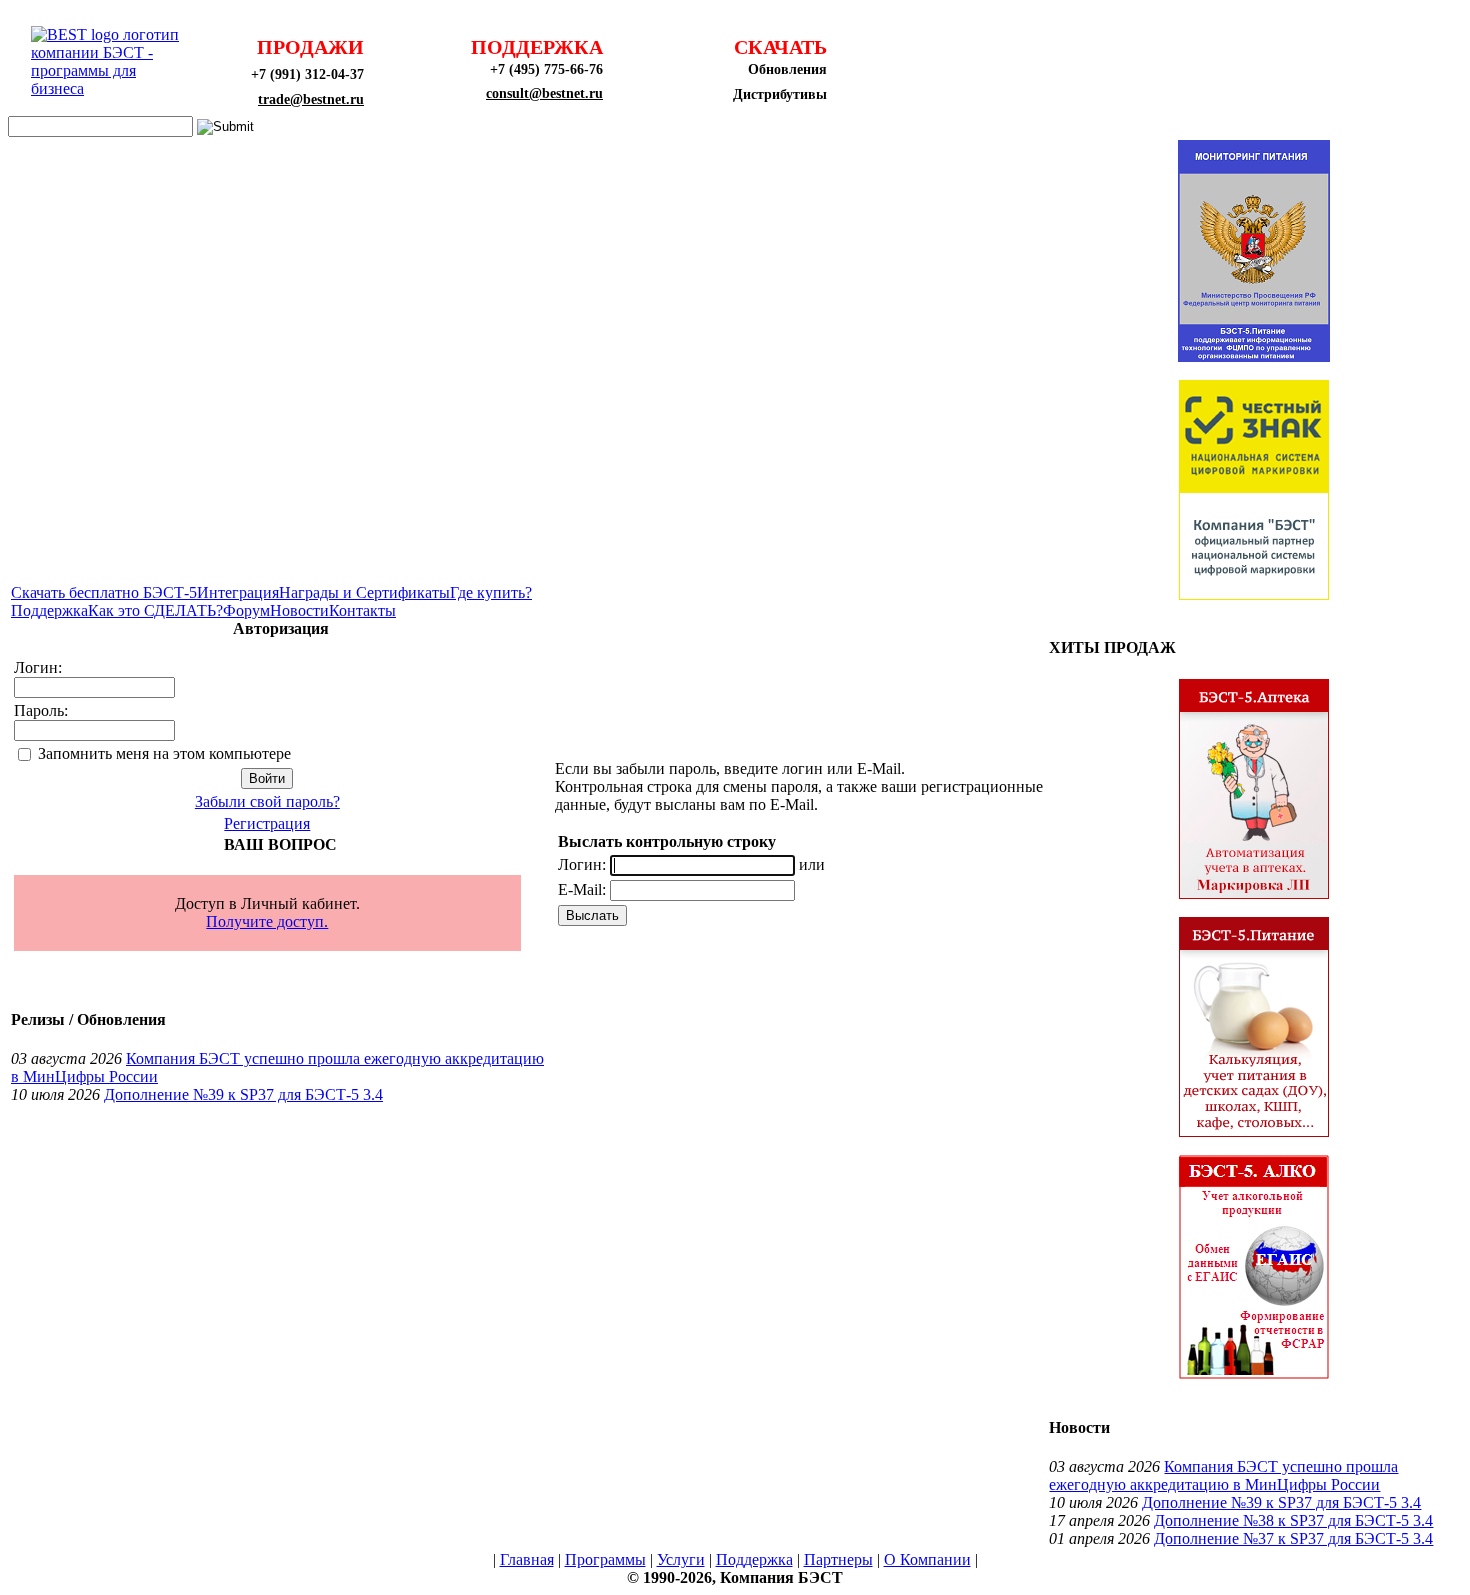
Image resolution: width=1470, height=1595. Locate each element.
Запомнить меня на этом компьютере (164, 753)
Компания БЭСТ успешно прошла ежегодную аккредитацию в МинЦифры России (1223, 1475)
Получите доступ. (267, 921)
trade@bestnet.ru (311, 99)
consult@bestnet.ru (544, 93)
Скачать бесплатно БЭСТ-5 (104, 592)
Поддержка (49, 610)
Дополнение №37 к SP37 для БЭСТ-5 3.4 (1293, 1538)
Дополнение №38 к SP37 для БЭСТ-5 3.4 (1293, 1520)
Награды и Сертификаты (364, 592)
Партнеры (838, 1559)
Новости (299, 610)
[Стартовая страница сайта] (111, 88)
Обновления (787, 69)
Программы (605, 1559)
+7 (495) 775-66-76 (546, 69)
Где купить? (491, 592)
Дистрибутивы (780, 94)
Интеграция (238, 592)
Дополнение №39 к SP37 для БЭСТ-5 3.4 (243, 1094)
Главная (527, 1559)
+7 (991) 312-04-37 (307, 74)
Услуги (681, 1559)
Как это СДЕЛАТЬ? (155, 610)
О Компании (927, 1559)
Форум (246, 610)
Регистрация (267, 823)
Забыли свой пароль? (267, 801)
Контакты (362, 610)
